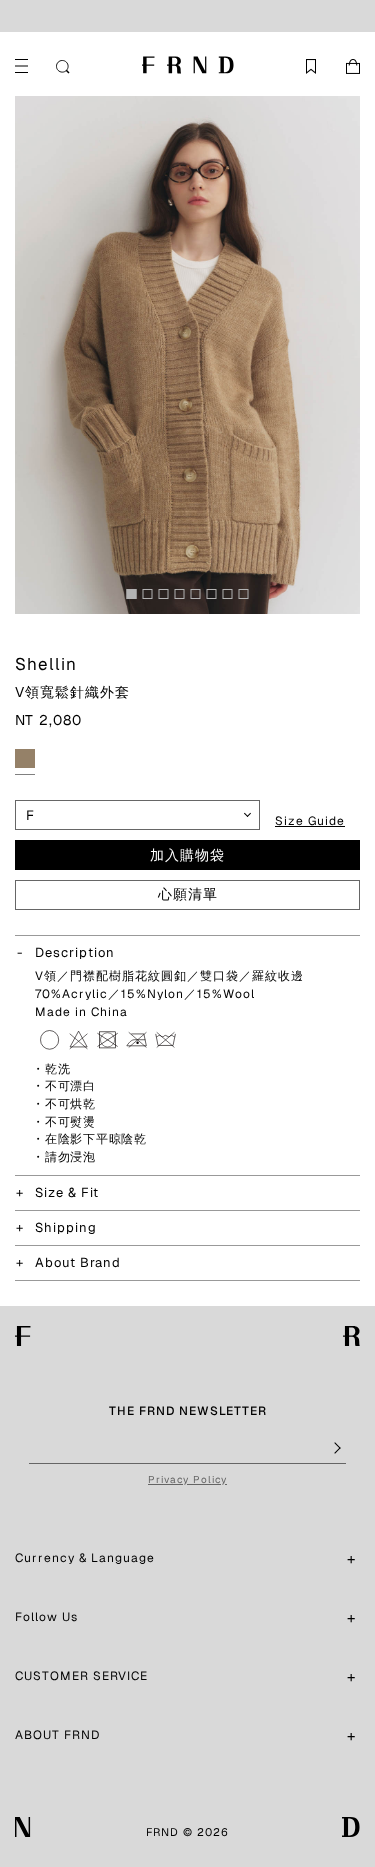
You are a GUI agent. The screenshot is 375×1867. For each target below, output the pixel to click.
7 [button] (233, 599)
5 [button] (201, 599)
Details (295, 16)
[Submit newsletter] (336, 1449)
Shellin (46, 664)
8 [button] (249, 599)
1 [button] (137, 599)
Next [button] (345, 355)
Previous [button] (30, 355)
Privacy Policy (187, 1479)
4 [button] (185, 599)
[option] (187, 355)
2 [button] (153, 599)
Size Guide (310, 821)
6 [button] (217, 599)
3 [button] (169, 599)
